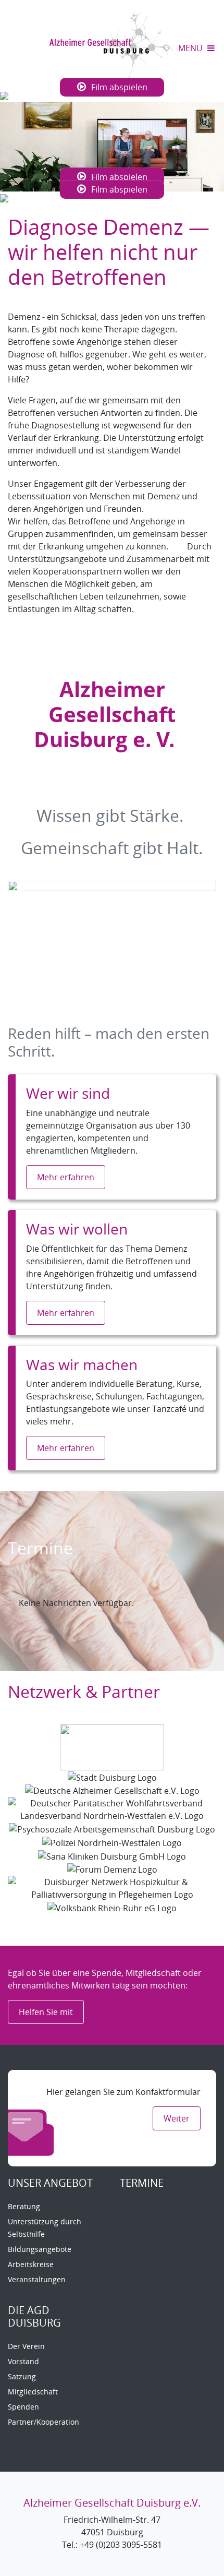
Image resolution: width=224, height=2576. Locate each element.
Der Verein (26, 2346)
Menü (191, 48)
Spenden (23, 2407)
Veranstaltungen (37, 2279)
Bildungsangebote (40, 2249)
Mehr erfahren (66, 1177)
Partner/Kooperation (43, 2422)
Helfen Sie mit (46, 2012)
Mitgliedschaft (33, 2392)
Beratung (24, 2206)
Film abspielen (119, 87)
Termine (142, 2183)
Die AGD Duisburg (34, 2316)
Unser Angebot (50, 2183)
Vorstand (23, 2361)
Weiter (177, 2118)
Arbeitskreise (31, 2264)
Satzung (22, 2376)
